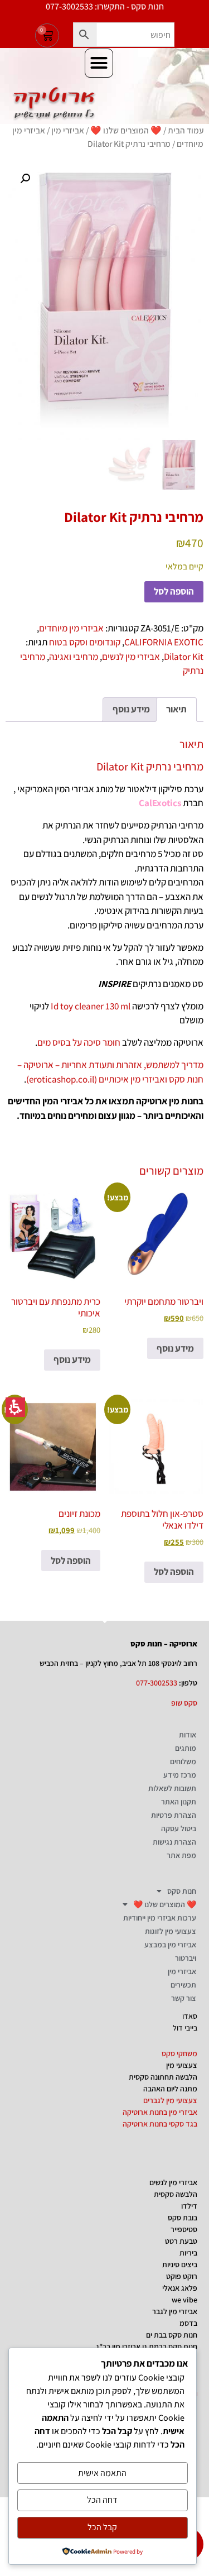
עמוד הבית (186, 130)
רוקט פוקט (182, 2276)
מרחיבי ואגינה (74, 657)
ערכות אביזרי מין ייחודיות (160, 1918)
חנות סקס (182, 1891)
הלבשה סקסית (176, 2194)
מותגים (186, 1748)
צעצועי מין (182, 2065)
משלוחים (183, 1761)
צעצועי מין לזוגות (171, 1931)
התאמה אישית (102, 2473)
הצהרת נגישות (174, 1842)
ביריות (188, 2253)
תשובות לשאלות (172, 1788)
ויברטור (186, 1958)
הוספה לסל (174, 591)
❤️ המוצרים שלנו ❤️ (126, 130)
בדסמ (188, 2323)
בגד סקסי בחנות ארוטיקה (160, 2124)
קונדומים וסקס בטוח (85, 642)
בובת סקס (183, 2218)
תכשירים (183, 1985)
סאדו (190, 2016)
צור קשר (184, 1998)
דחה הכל (102, 2500)
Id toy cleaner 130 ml (91, 1006)
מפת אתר (181, 1855)
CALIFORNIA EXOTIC (164, 642)
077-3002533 (157, 1683)
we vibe (184, 2300)
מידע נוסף (175, 1348)
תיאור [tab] (176, 709)
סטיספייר (184, 2229)
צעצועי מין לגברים (170, 2100)
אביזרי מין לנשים (131, 657)
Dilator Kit (184, 657)
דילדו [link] (189, 2206)
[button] (85, 35)
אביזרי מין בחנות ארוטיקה (160, 2112)
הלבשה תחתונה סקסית (163, 2077)
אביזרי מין (68, 130)
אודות (188, 1735)
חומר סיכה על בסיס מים (79, 1042)
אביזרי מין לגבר (175, 2311)
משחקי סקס (179, 2053)
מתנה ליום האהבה (170, 2089)
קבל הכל (102, 2527)
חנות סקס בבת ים (172, 2335)
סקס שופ (184, 1703)
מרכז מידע (180, 1775)
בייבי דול (185, 2028)
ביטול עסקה (179, 1828)
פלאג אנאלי (180, 2288)
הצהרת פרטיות (174, 1815)
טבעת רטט (181, 2241)
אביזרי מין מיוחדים (71, 628)
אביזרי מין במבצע (170, 1945)
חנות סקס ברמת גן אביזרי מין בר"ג (147, 2347)
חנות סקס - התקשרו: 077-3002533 (105, 6)
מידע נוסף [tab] (131, 709)
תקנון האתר (179, 1802)
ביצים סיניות (180, 2264)
